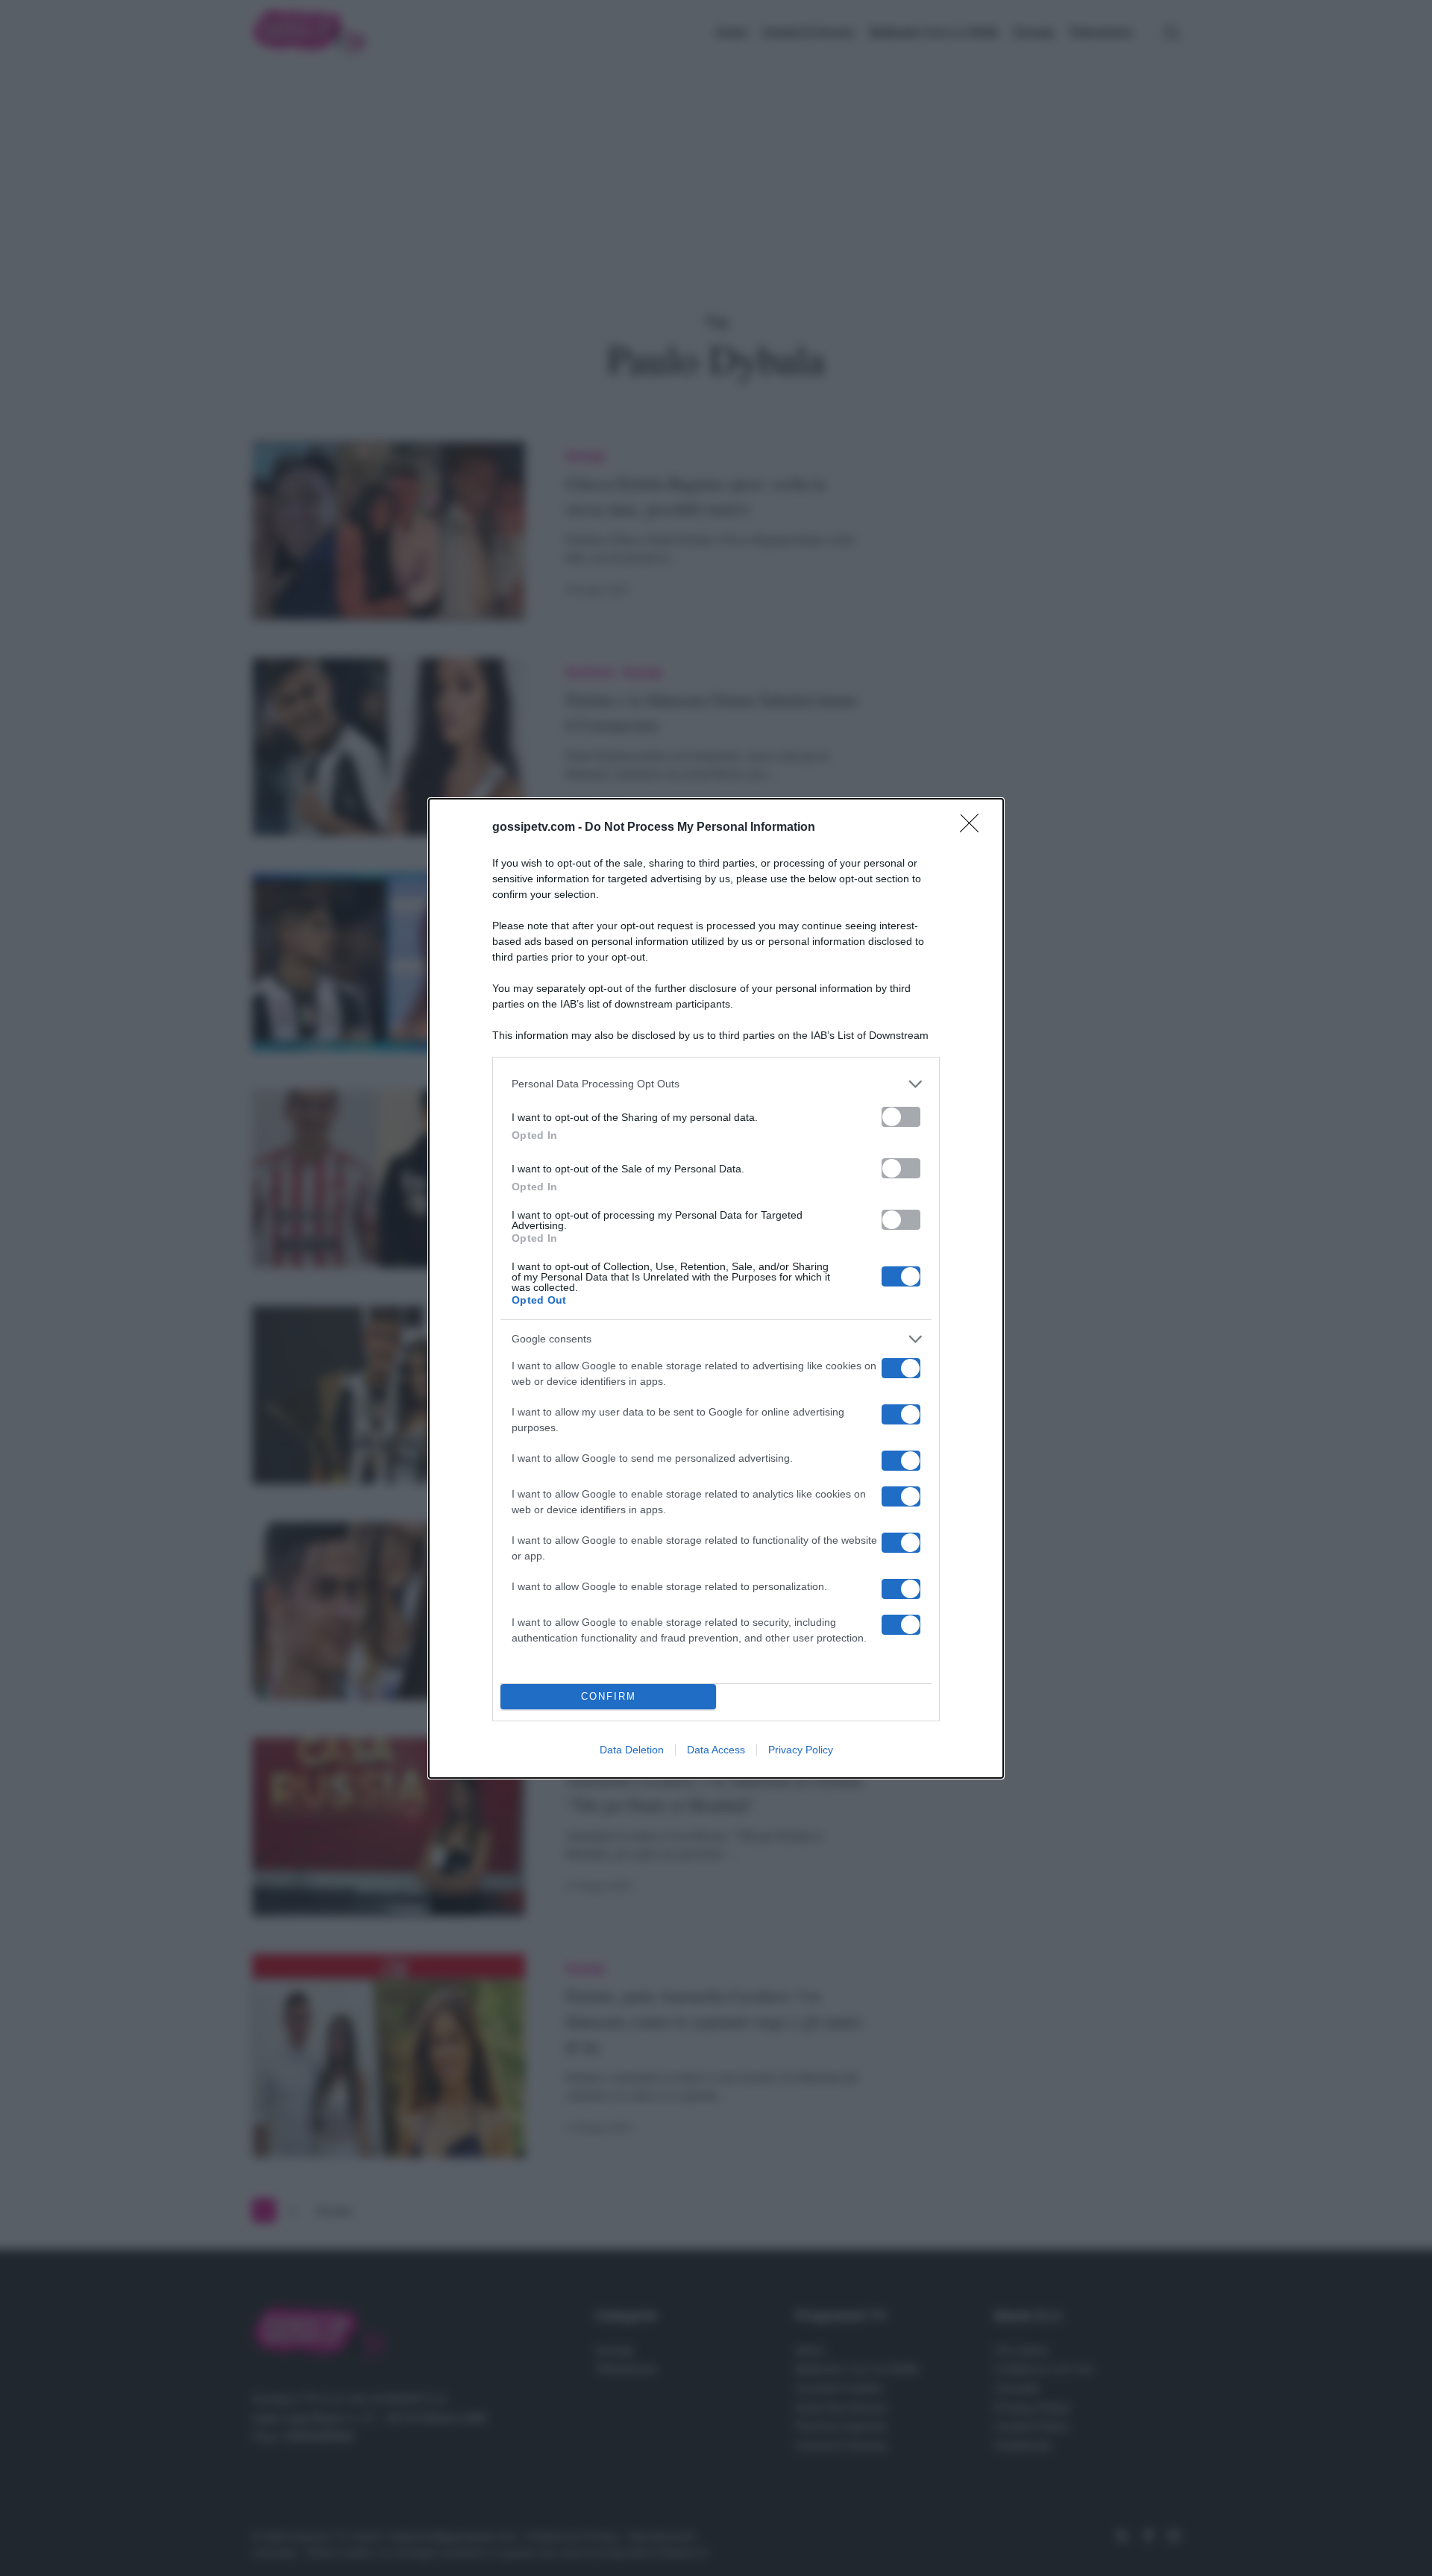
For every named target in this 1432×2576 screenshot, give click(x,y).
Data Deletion (632, 1750)
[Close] (974, 828)
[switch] (901, 1117)
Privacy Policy (801, 1750)
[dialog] (716, 1288)
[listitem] (716, 1084)
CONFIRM (609, 1696)
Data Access (716, 1750)
